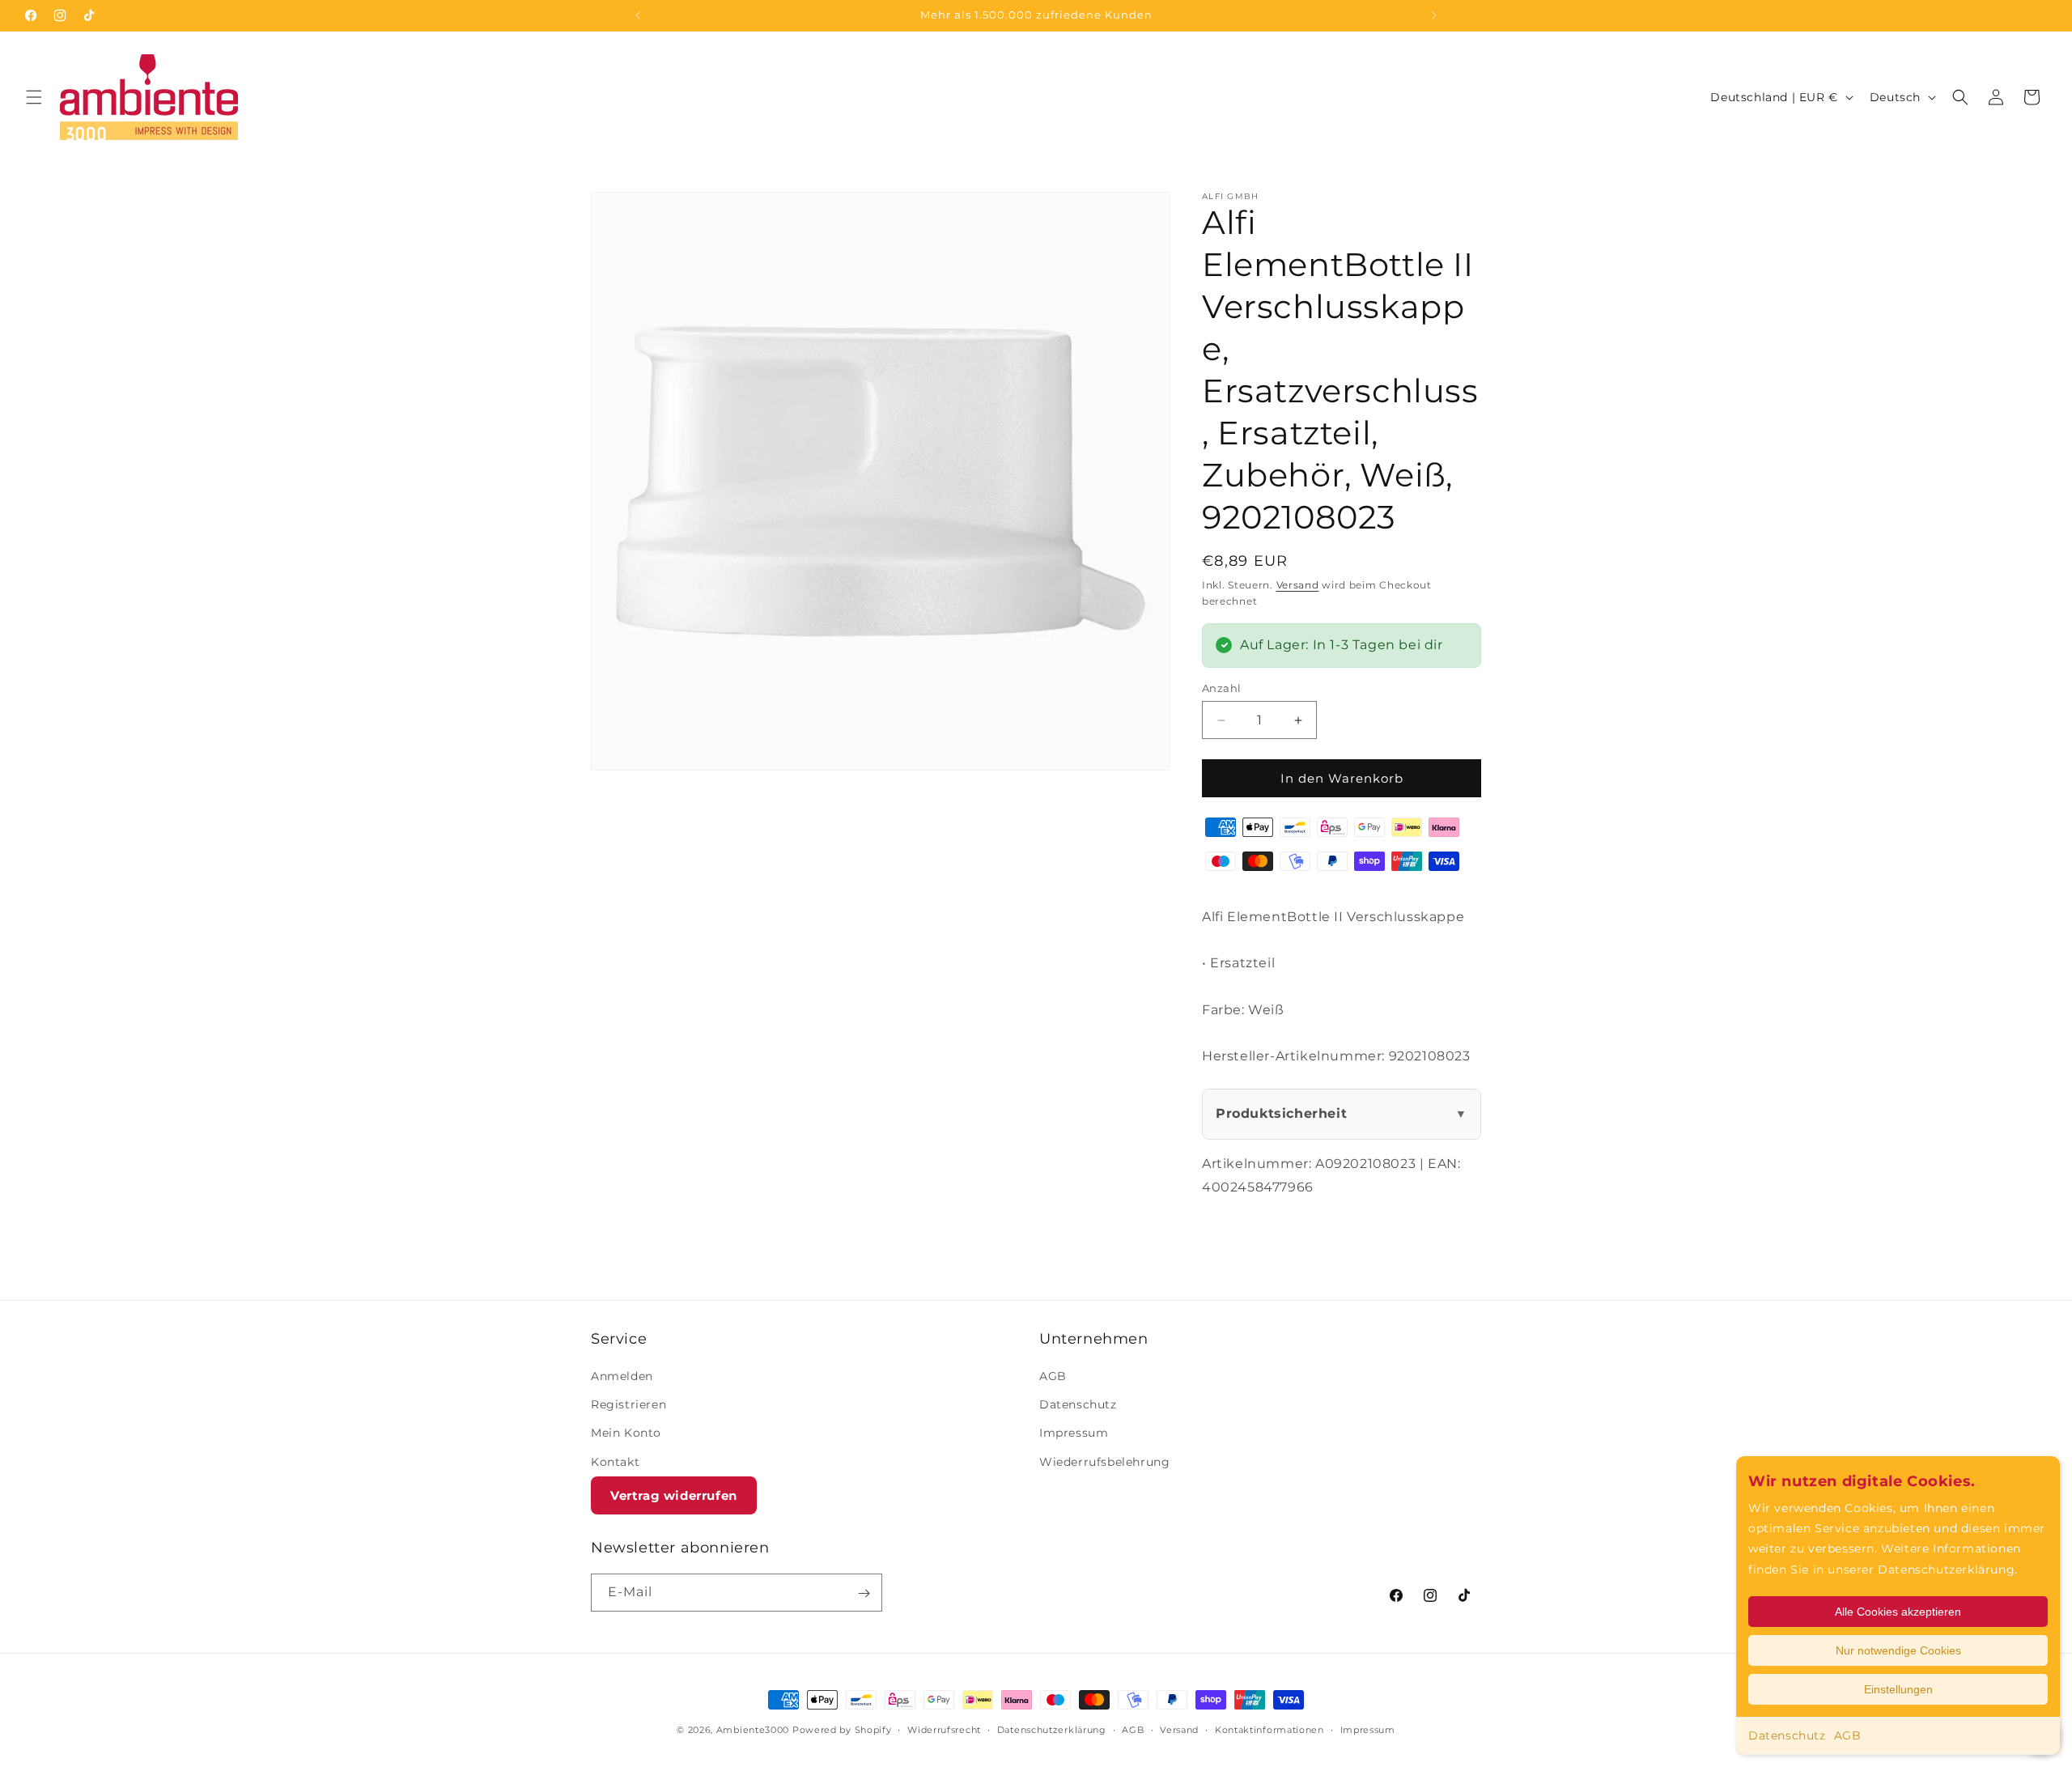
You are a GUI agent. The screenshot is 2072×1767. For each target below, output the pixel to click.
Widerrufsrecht (944, 1729)
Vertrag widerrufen (674, 1495)
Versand (1298, 585)
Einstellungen (1898, 1689)
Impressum (1074, 1434)
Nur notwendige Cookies (1898, 1650)
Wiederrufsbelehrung (1104, 1462)
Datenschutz (1787, 1735)
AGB (1848, 1735)
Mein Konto (626, 1434)
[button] (34, 97)
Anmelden (622, 1376)
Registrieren (628, 1405)
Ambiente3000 (753, 1730)
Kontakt (615, 1462)
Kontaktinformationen (1270, 1729)
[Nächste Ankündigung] (1434, 15)
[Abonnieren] (864, 1593)
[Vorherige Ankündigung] (638, 15)
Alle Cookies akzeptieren (1898, 1612)
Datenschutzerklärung (1052, 1729)
